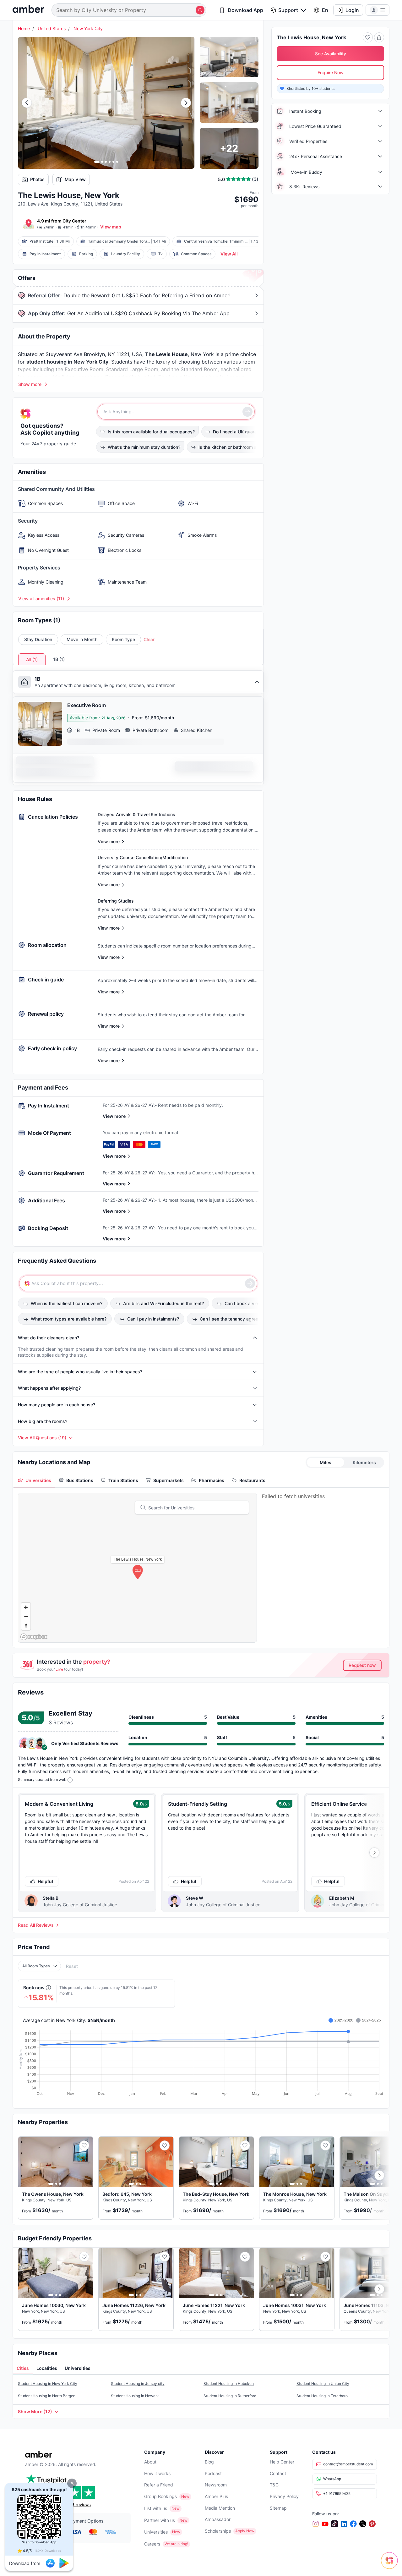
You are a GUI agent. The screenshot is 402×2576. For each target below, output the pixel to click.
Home (24, 28)
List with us (156, 2508)
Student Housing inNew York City (48, 2384)
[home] (28, 10)
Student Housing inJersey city (138, 2384)
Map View (75, 179)
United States (52, 28)
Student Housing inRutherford (230, 2396)
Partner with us (160, 2520)
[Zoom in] (26, 1607)
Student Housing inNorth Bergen (47, 2396)
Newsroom (216, 2485)
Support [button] (288, 10)
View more (114, 1116)
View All (229, 254)
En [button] (325, 10)
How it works (157, 2473)
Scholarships (218, 2531)
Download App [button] (245, 10)
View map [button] (111, 227)
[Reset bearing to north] (26, 1626)
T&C (274, 2485)
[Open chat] (391, 2565)
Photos (37, 179)
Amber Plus (216, 2496)
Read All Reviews (36, 1925)
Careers (152, 2544)
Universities (156, 2532)
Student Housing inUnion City (323, 2384)
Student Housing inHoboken (229, 2384)
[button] (72, 2483)
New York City (88, 28)
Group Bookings (160, 2496)
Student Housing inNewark (135, 2396)
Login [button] (352, 10)
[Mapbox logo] (34, 1637)
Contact (278, 2473)
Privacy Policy (284, 2496)
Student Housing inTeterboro (322, 2396)
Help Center (282, 2462)
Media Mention (220, 2508)
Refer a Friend (159, 2485)
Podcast (213, 2473)
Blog (209, 2462)
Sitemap (278, 2508)
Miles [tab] (326, 1462)
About (150, 2462)
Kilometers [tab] (364, 1462)
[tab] (35, 1480)
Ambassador (218, 2519)
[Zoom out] (26, 1616)
